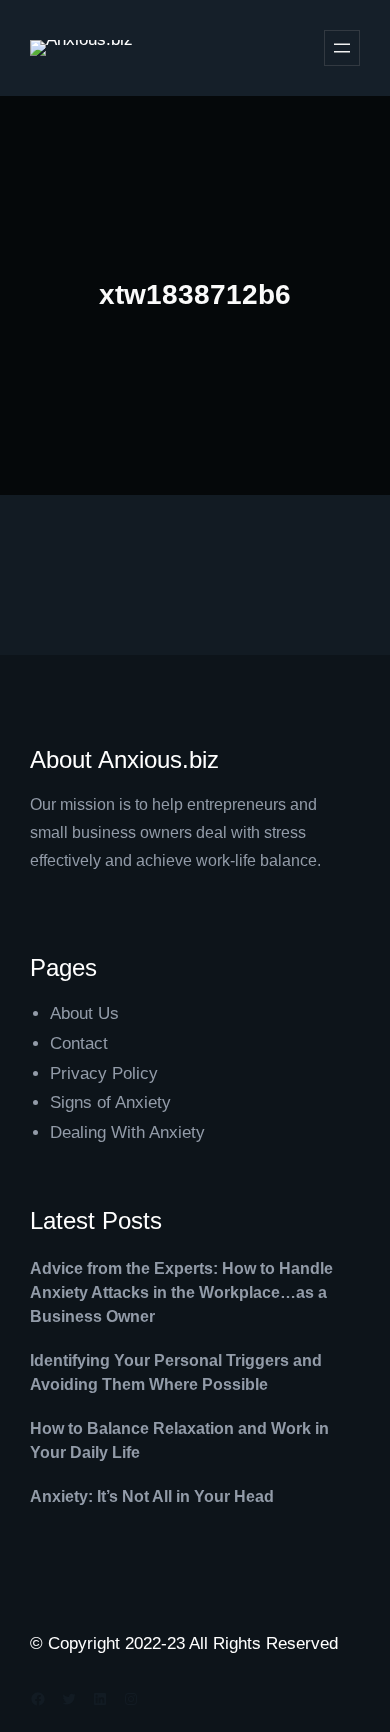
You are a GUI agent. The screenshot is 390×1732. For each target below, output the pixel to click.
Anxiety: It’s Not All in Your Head (152, 1496)
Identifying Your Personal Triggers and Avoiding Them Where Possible (176, 1372)
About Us (84, 1013)
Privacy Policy (104, 1073)
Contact (79, 1043)
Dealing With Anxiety (127, 1132)
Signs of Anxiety (110, 1102)
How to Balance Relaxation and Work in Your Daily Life (179, 1440)
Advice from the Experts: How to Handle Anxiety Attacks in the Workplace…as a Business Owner (181, 1292)
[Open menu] (342, 48)
